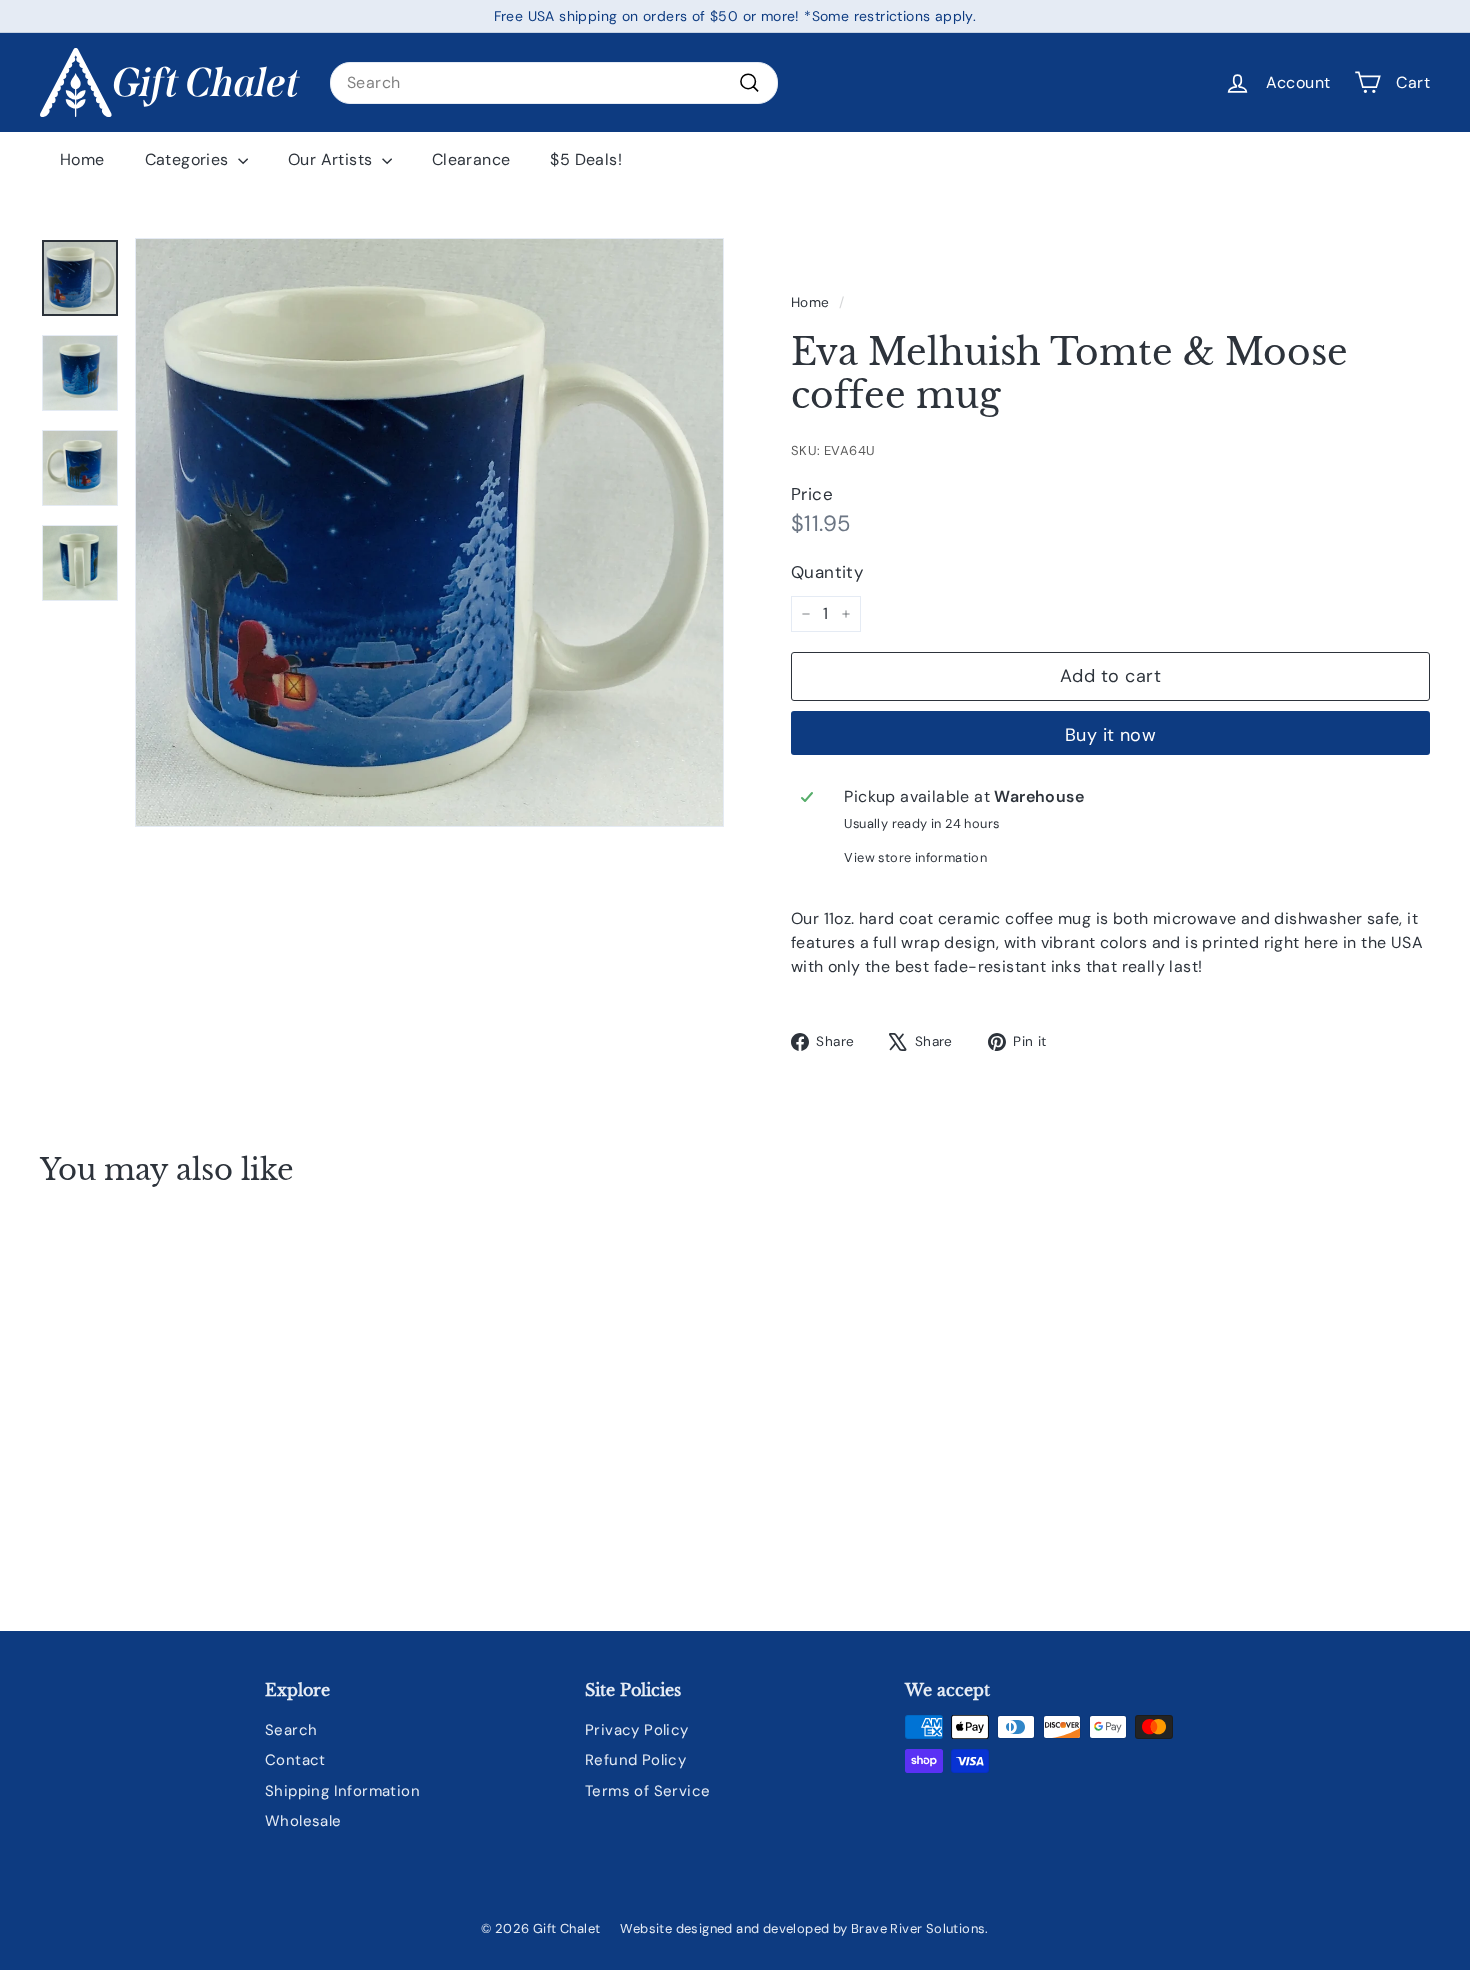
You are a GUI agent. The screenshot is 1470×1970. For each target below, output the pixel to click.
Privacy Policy (637, 1730)
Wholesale (303, 1821)
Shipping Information (342, 1791)
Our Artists (332, 159)
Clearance (471, 159)
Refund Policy (635, 1760)
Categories (189, 159)
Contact (295, 1760)
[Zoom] (429, 532)
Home (82, 159)
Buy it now (1111, 735)
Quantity (827, 572)
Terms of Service (647, 1791)
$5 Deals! (586, 159)
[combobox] (554, 83)
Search (291, 1730)
